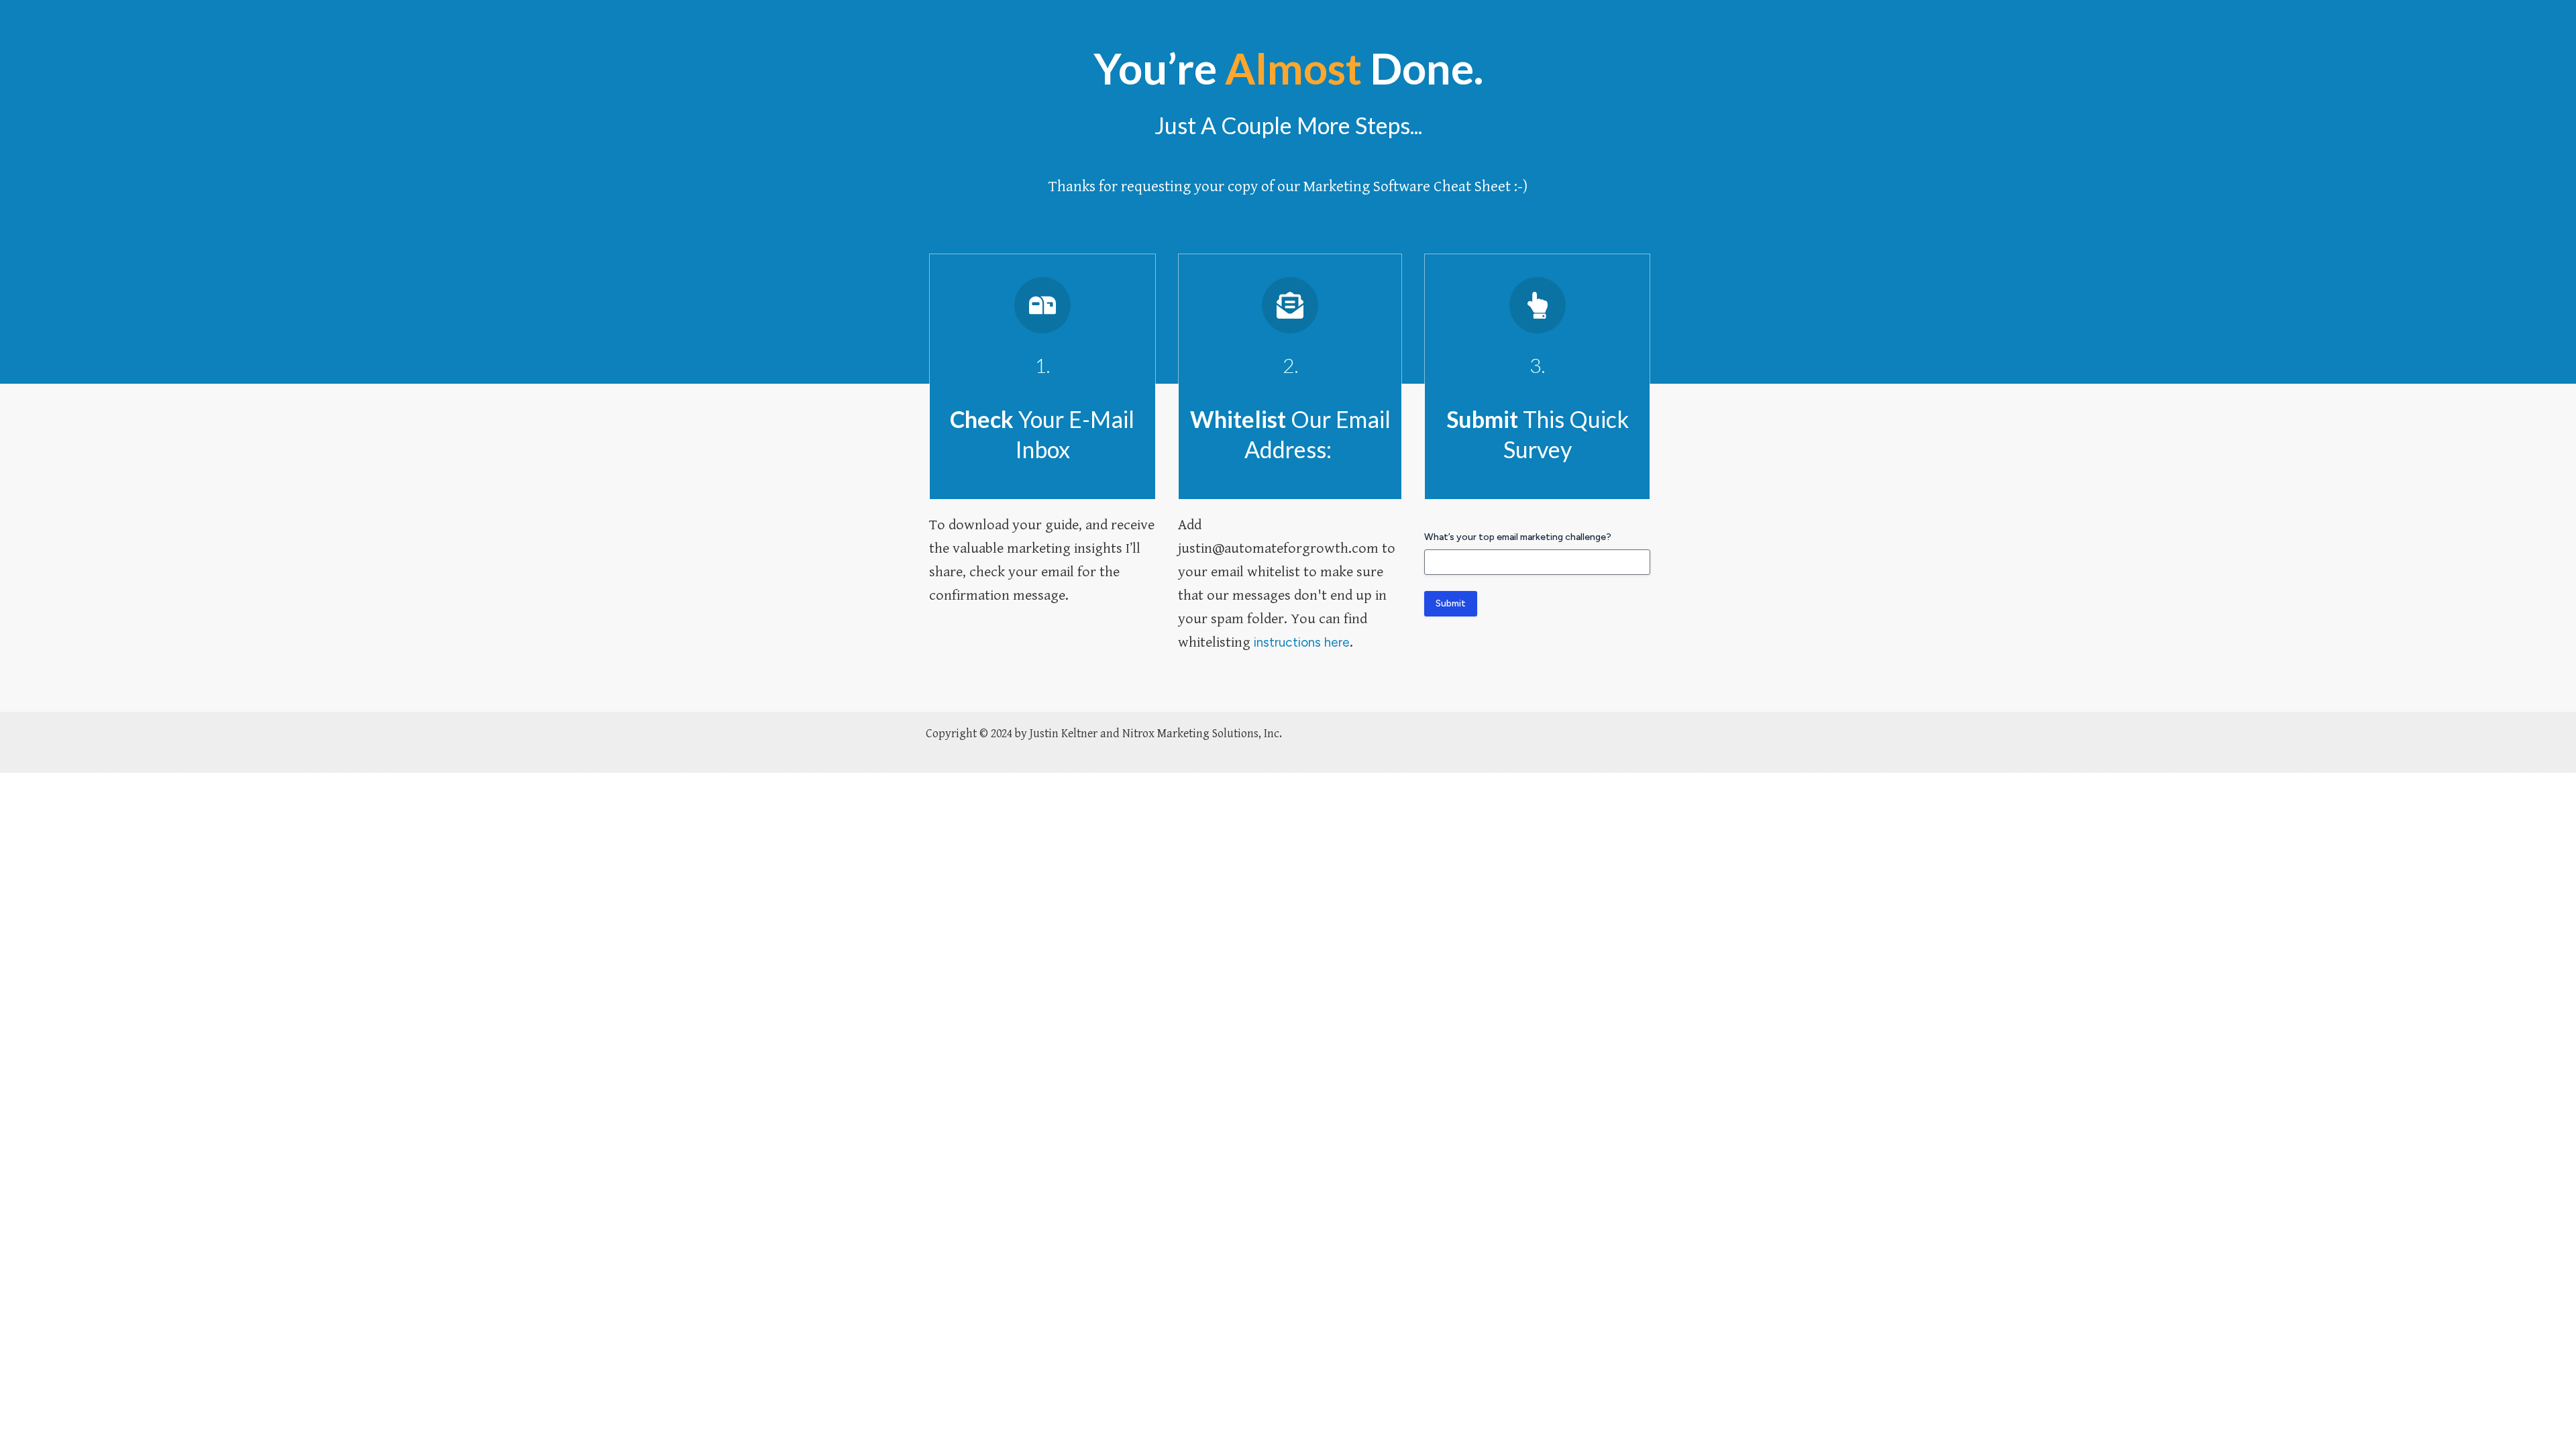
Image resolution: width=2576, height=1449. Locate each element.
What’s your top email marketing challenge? (1518, 537)
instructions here (1302, 642)
